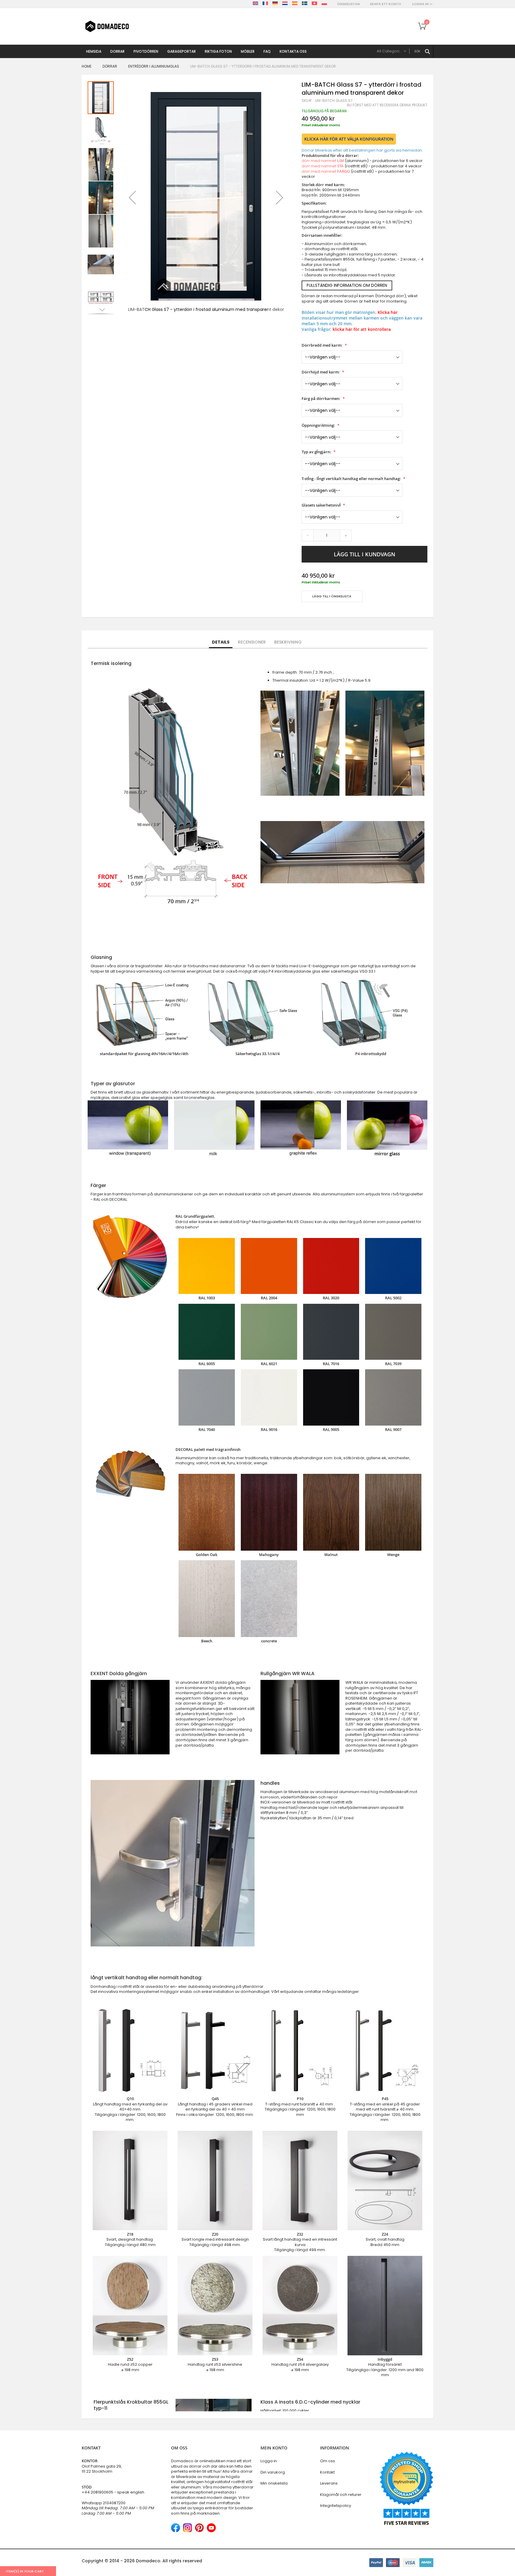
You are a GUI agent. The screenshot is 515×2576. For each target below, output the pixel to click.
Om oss (328, 2461)
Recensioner (252, 642)
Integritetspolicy (336, 2506)
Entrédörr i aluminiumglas (154, 66)
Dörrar (110, 66)
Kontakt (327, 2472)
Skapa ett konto (386, 4)
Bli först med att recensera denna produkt (387, 105)
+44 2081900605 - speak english (113, 2492)
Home (87, 66)
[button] (132, 197)
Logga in (269, 2461)
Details (221, 642)
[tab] (221, 642)
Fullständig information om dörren (347, 285)
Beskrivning (288, 642)
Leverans (329, 2483)
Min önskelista (274, 2483)
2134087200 (114, 2503)
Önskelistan (348, 4)
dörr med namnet (323, 161)
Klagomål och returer (341, 2495)
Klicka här (388, 312)
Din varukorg (273, 2472)
